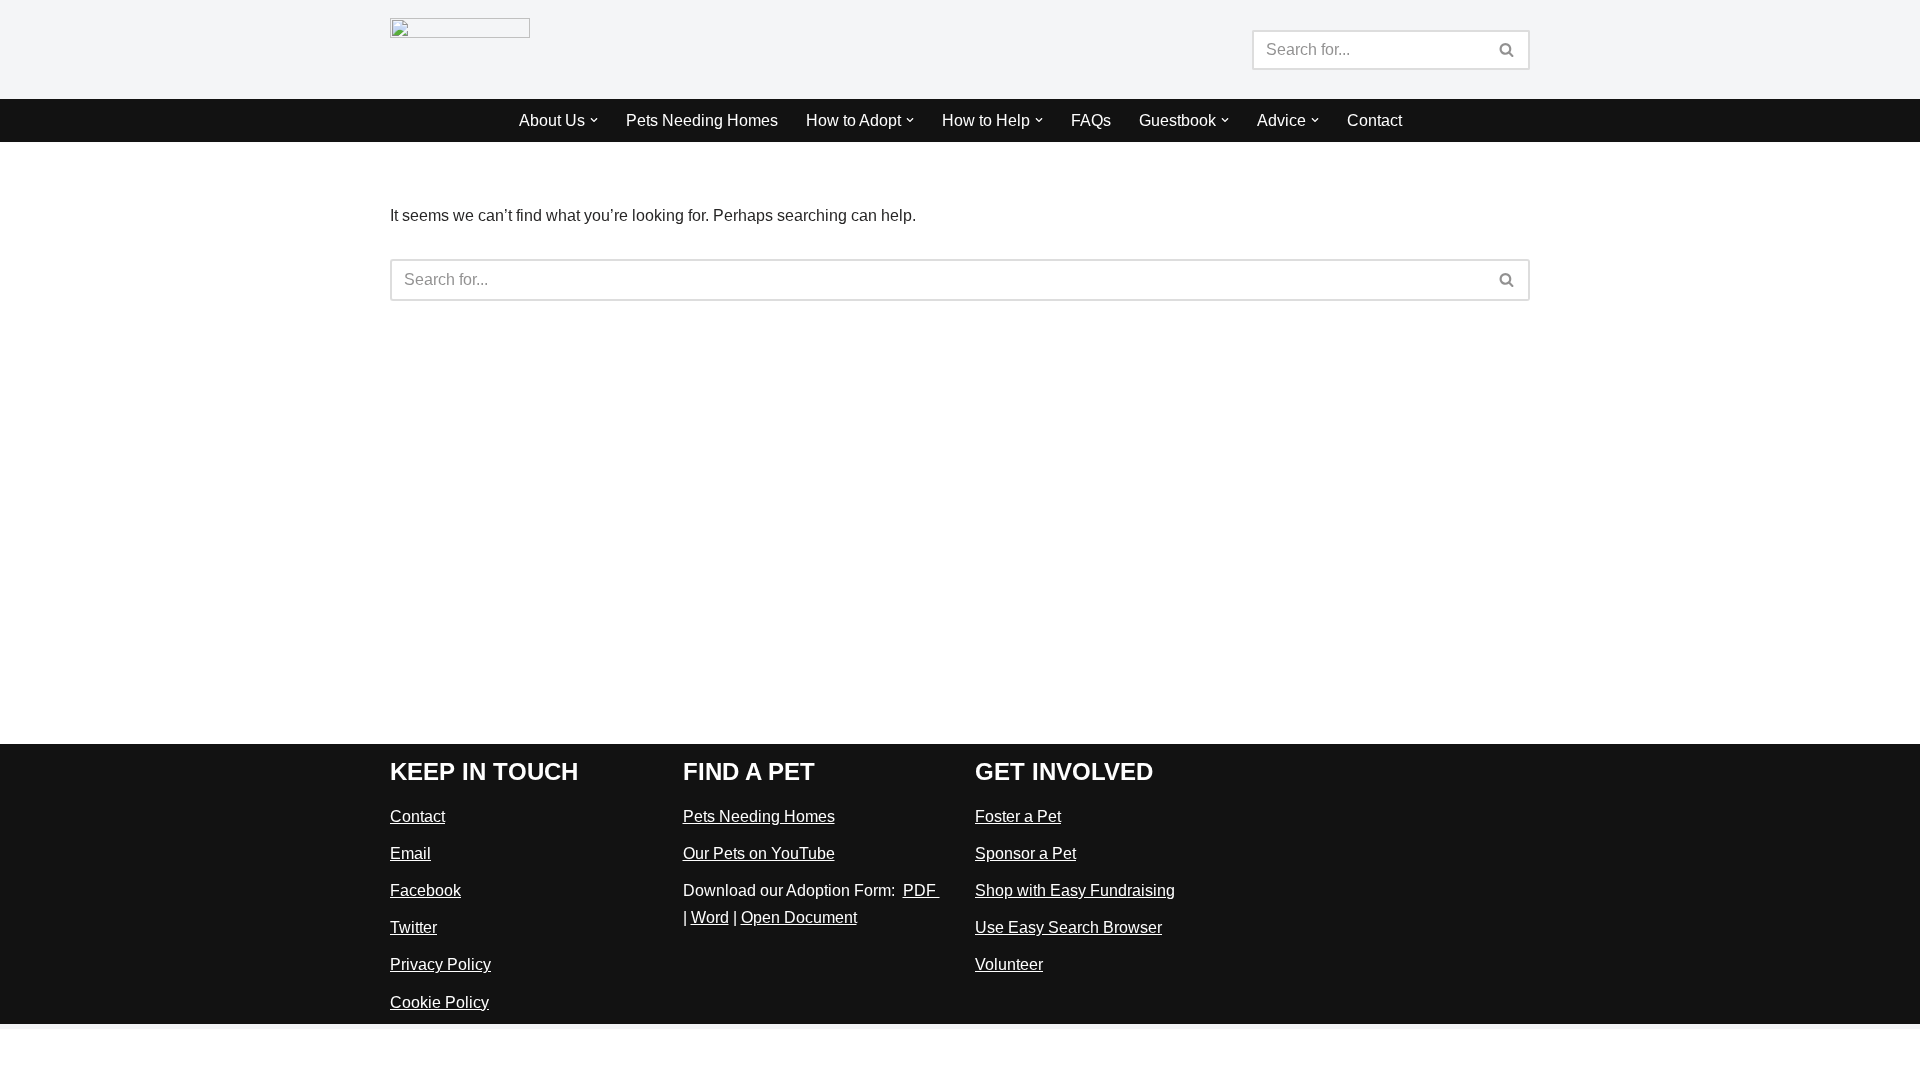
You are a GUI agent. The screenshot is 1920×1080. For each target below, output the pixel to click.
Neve (409, 1054)
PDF (921, 890)
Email (410, 853)
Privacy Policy (440, 964)
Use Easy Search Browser (1068, 927)
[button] (594, 120)
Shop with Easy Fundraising (1075, 890)
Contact (1374, 120)
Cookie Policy (439, 1002)
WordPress (568, 1054)
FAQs (1091, 120)
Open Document (799, 917)
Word (710, 917)
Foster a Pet (1018, 816)
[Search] (1507, 50)
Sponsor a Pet (1025, 853)
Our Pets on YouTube (759, 853)
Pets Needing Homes (702, 120)
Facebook (425, 890)
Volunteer (1009, 964)
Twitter (413, 927)
